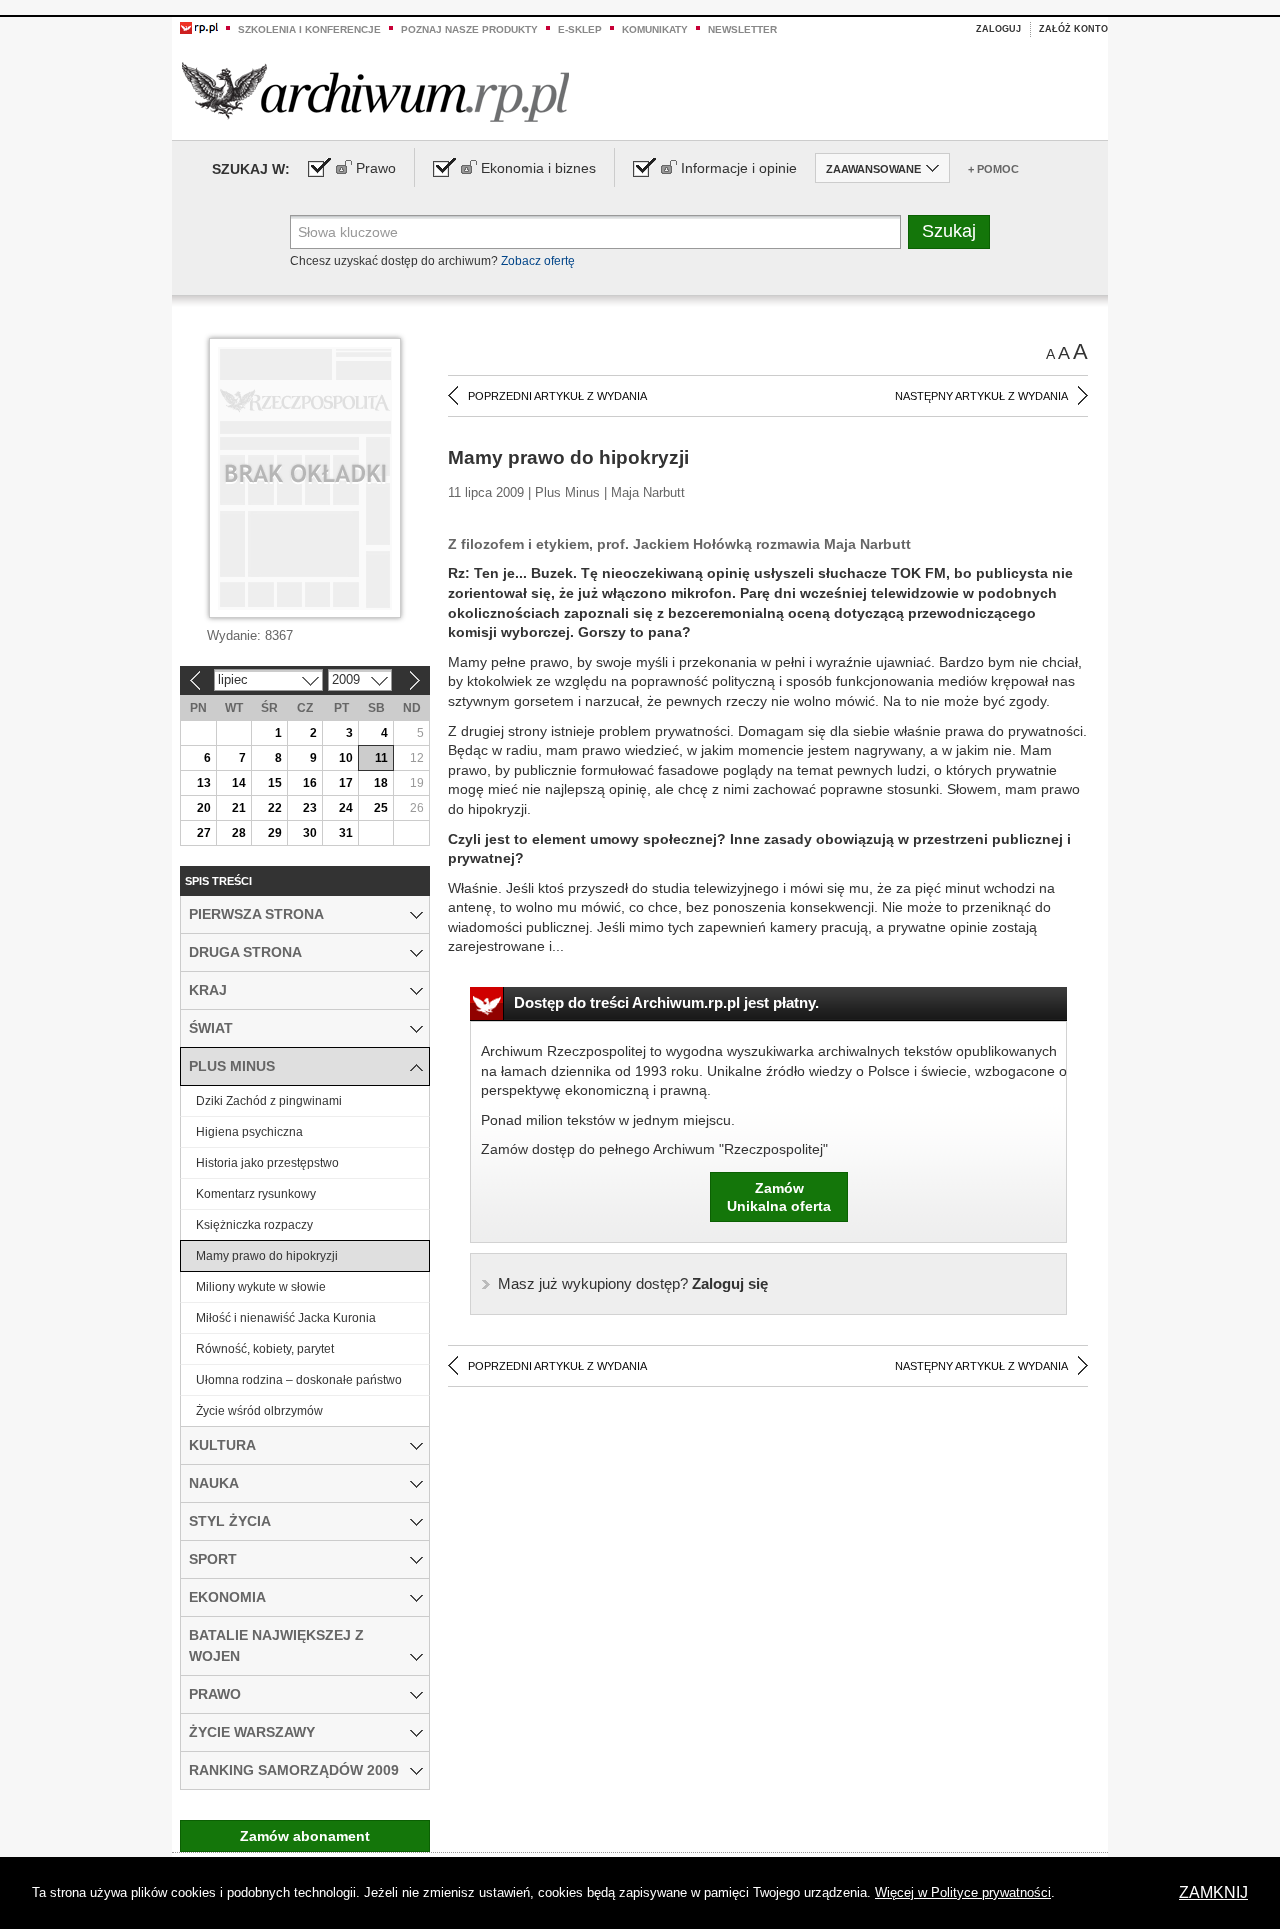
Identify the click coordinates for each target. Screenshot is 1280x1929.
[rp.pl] (199, 27)
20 (204, 808)
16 (310, 783)
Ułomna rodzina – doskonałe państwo (299, 1380)
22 (275, 808)
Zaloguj (998, 29)
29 (275, 833)
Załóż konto (1073, 29)
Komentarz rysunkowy (256, 1194)
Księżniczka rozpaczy (254, 1225)
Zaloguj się (633, 1283)
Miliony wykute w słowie (261, 1287)
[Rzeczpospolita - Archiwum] (375, 91)
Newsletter (742, 29)
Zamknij (1213, 1892)
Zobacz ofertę (538, 261)
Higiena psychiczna (249, 1132)
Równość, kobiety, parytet (265, 1349)
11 (381, 758)
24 (346, 808)
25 (381, 808)
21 (239, 808)
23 (310, 808)
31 (346, 833)
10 (346, 758)
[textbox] (595, 232)
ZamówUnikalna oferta (779, 1197)
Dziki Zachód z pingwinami (269, 1101)
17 (346, 783)
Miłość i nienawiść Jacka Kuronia (286, 1318)
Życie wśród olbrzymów (259, 1411)
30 (310, 833)
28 (239, 833)
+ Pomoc (993, 169)
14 (239, 783)
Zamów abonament (305, 1836)
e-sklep (580, 29)
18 (381, 783)
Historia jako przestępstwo (267, 1163)
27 (204, 833)
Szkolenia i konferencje (309, 29)
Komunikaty (655, 29)
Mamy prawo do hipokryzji (267, 1256)
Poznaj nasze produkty (469, 29)
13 (204, 783)
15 (275, 783)
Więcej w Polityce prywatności (963, 1892)
